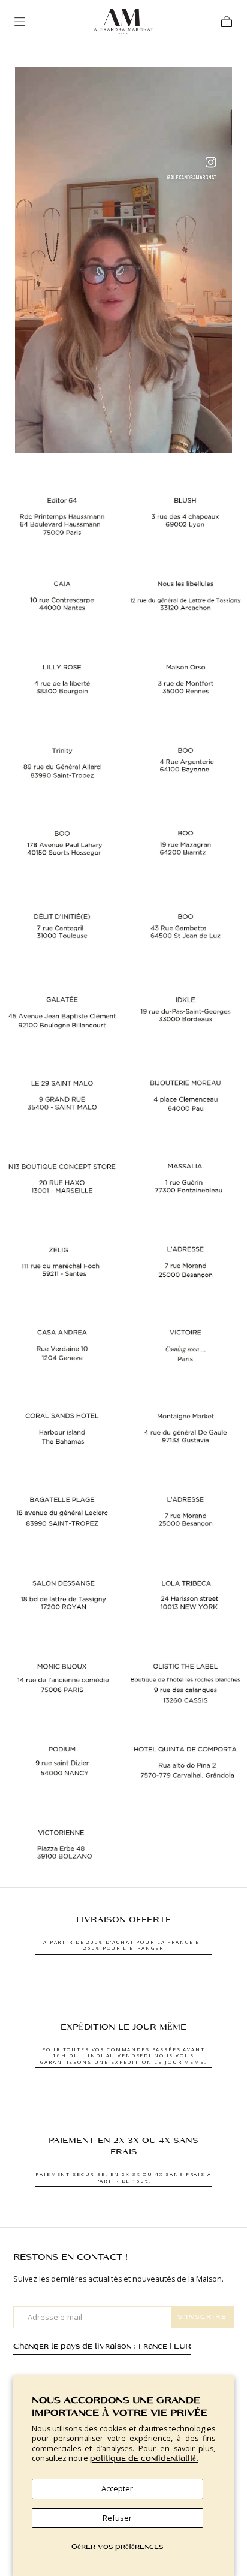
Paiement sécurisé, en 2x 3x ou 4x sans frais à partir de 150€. (123, 2177)
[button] (20, 22)
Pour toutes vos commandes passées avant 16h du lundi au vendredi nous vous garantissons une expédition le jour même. (123, 2055)
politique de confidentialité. (144, 2459)
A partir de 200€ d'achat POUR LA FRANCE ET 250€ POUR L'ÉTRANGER (123, 1945)
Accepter (117, 2488)
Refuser (117, 2518)
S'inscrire (202, 2317)
